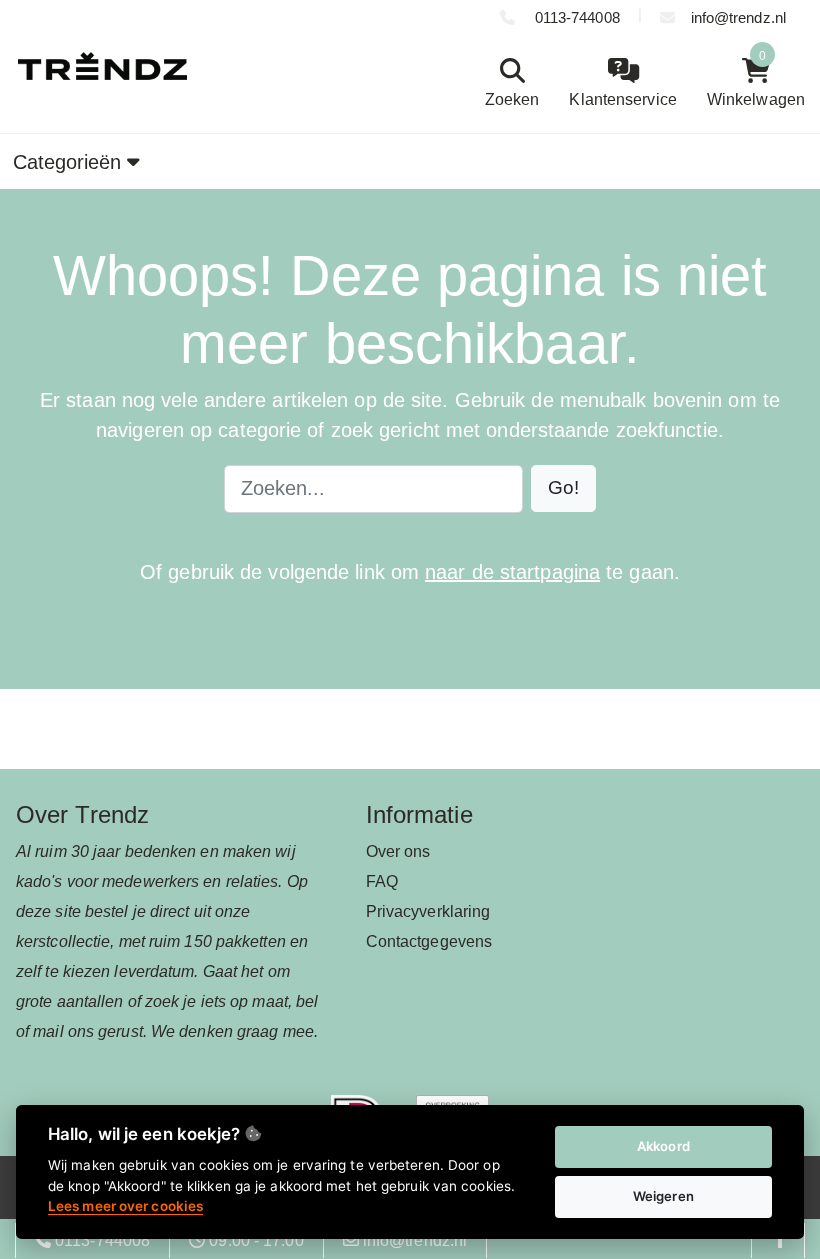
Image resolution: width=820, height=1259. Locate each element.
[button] (563, 488)
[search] (507, 83)
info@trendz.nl (738, 17)
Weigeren (663, 1196)
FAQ (382, 881)
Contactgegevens (429, 941)
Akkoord (663, 1146)
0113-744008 (575, 17)
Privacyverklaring (428, 911)
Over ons (398, 851)
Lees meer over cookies (125, 1206)
